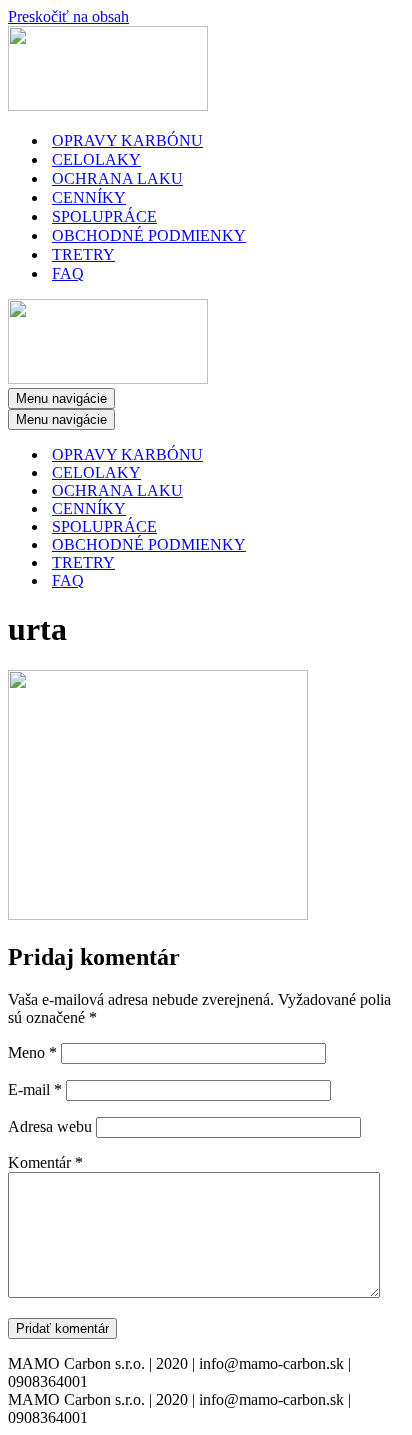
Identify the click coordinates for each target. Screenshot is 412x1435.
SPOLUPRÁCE (104, 216)
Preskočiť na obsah (68, 16)
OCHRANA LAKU (117, 178)
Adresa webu (50, 1126)
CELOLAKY (96, 159)
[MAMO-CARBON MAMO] (108, 105)
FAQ (68, 273)
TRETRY (83, 254)
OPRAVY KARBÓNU (127, 140)
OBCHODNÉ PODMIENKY (149, 235)
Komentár (45, 1162)
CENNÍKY (89, 197)
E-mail (35, 1089)
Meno (32, 1052)
